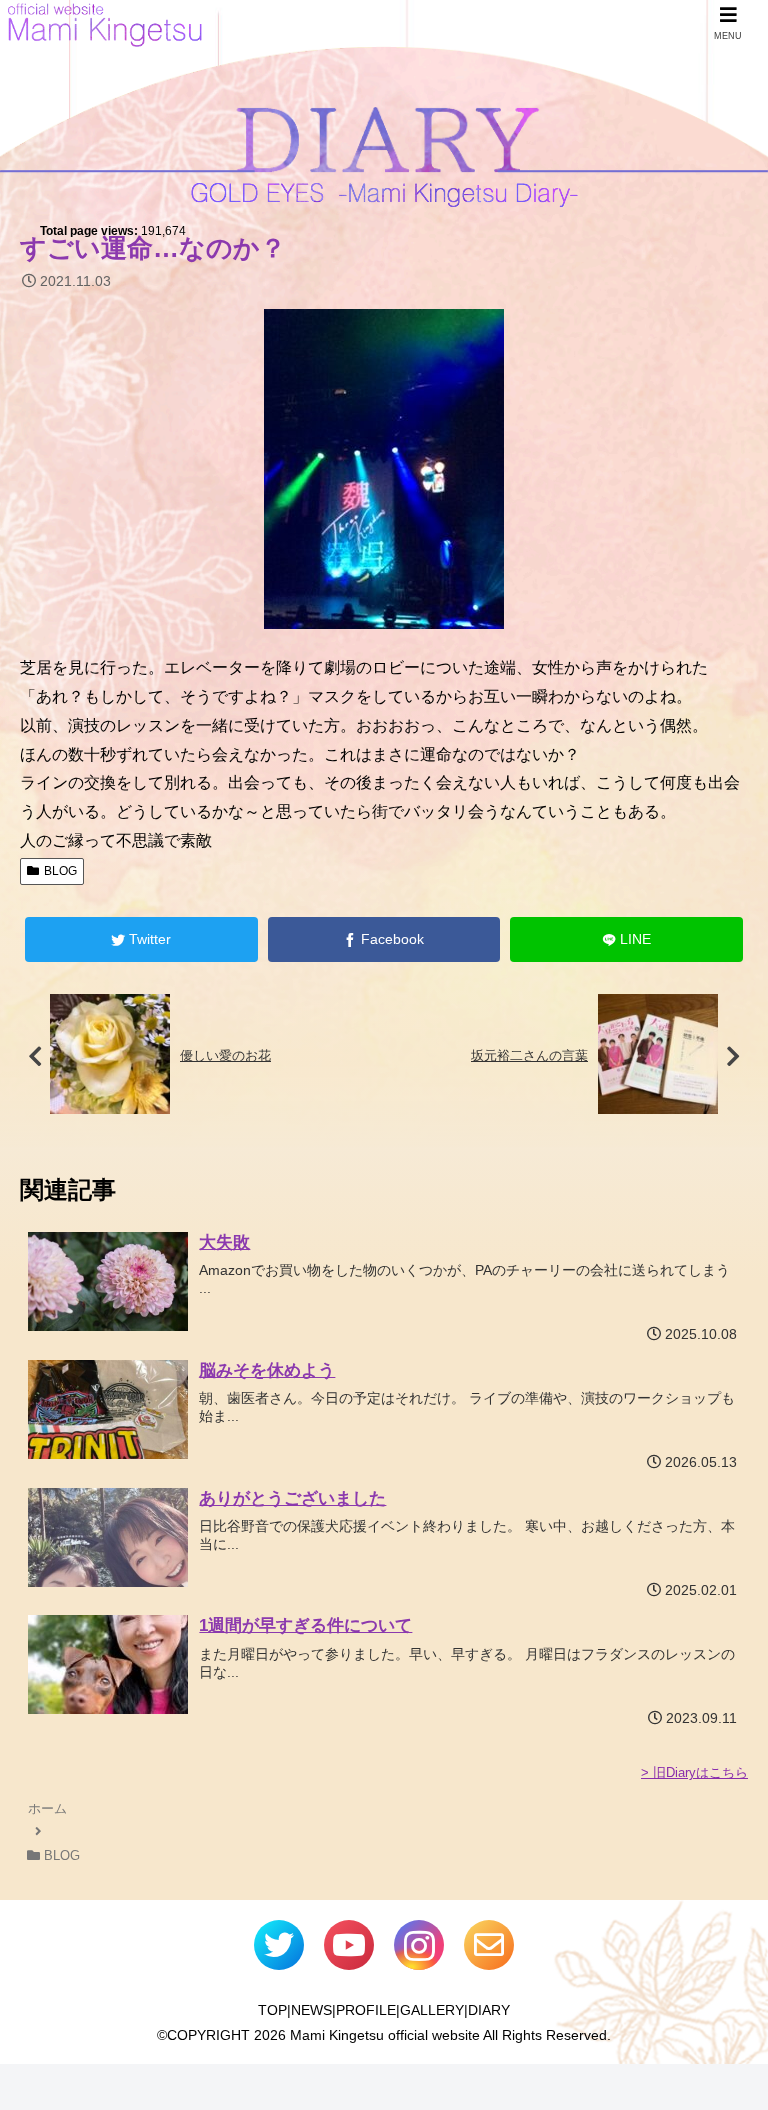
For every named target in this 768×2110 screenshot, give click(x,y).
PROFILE (366, 2010)
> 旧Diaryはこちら (694, 1772)
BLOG (60, 871)
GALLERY (432, 2010)
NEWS (311, 2010)
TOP (272, 2010)
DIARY (489, 2010)
